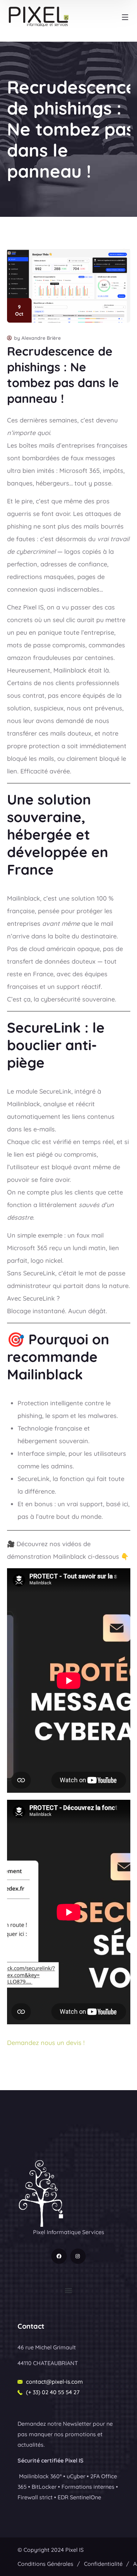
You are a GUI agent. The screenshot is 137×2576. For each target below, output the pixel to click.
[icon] (59, 2256)
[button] (69, 2291)
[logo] (41, 2193)
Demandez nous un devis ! (46, 2043)
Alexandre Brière (41, 338)
